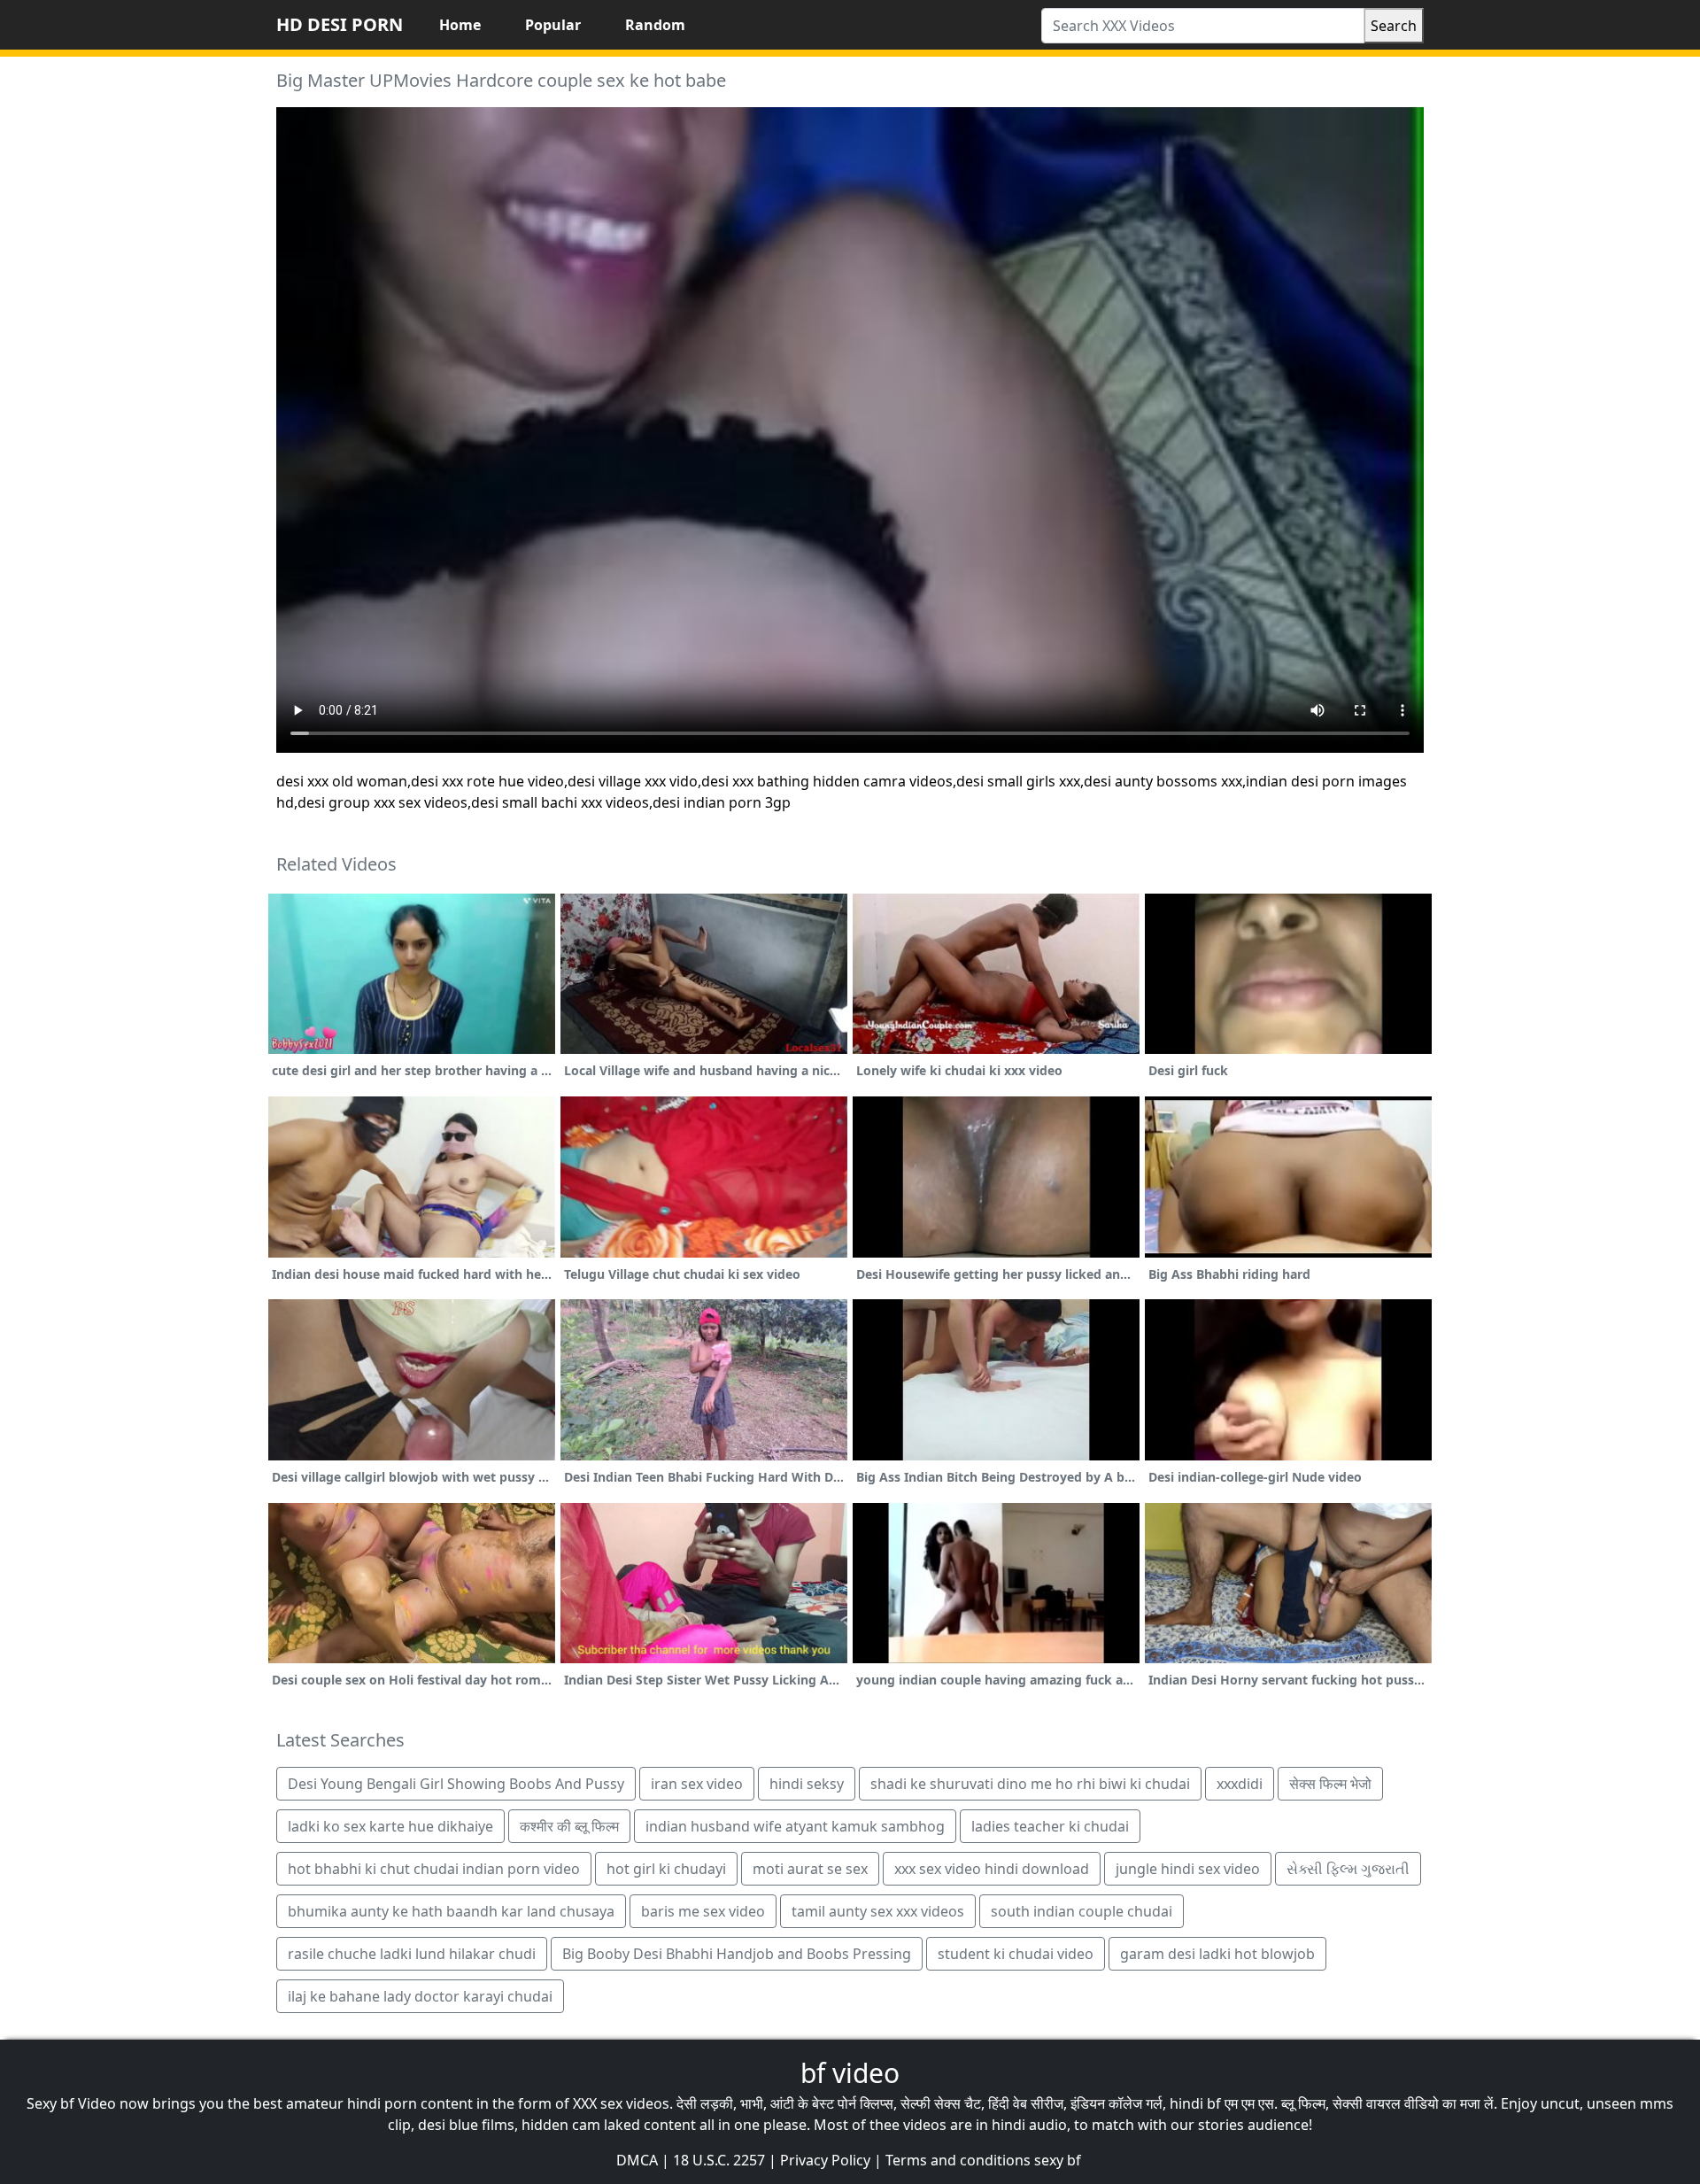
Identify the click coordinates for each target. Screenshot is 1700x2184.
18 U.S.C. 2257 (719, 2160)
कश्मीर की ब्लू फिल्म (569, 1826)
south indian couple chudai (1082, 1911)
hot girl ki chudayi (666, 1869)
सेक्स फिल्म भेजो (1330, 1784)
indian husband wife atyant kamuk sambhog (795, 1826)
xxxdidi (1240, 1784)
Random (655, 25)
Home (460, 25)
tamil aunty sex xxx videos (878, 1911)
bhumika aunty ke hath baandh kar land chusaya (451, 1911)
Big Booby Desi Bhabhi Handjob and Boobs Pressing (737, 1954)
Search (1394, 26)
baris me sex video (703, 1911)
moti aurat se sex (810, 1869)
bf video (850, 2073)
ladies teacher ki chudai (1050, 1826)
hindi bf (1195, 2103)
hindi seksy (807, 1784)
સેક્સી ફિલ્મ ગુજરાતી (1348, 1869)
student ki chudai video (1016, 1954)
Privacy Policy (825, 2160)
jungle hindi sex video (1188, 1869)
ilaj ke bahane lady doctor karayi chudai (420, 1996)
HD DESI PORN (340, 24)
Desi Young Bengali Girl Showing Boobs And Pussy (456, 1784)
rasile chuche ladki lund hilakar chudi (412, 1954)
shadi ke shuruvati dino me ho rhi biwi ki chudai (1030, 1784)
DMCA (637, 2160)
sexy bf (1058, 2160)
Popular (553, 25)
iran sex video (697, 1784)
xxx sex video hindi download (992, 1869)
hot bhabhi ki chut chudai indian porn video (434, 1869)
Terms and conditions (958, 2160)
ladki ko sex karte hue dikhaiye (390, 1826)
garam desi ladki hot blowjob (1217, 1954)
